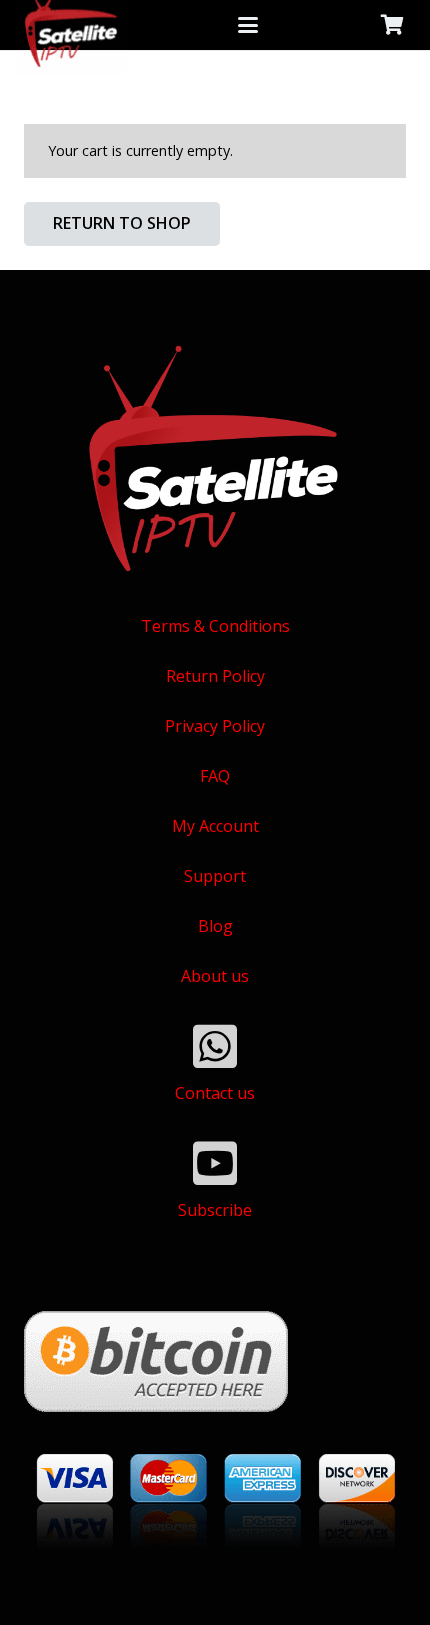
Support (215, 876)
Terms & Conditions (215, 626)
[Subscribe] (215, 1163)
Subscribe (215, 1210)
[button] (249, 25)
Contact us (215, 1093)
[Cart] (392, 25)
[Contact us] (215, 1046)
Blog (215, 926)
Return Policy (215, 676)
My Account (215, 826)
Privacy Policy (215, 726)
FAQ (215, 776)
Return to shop (122, 223)
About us (215, 976)
